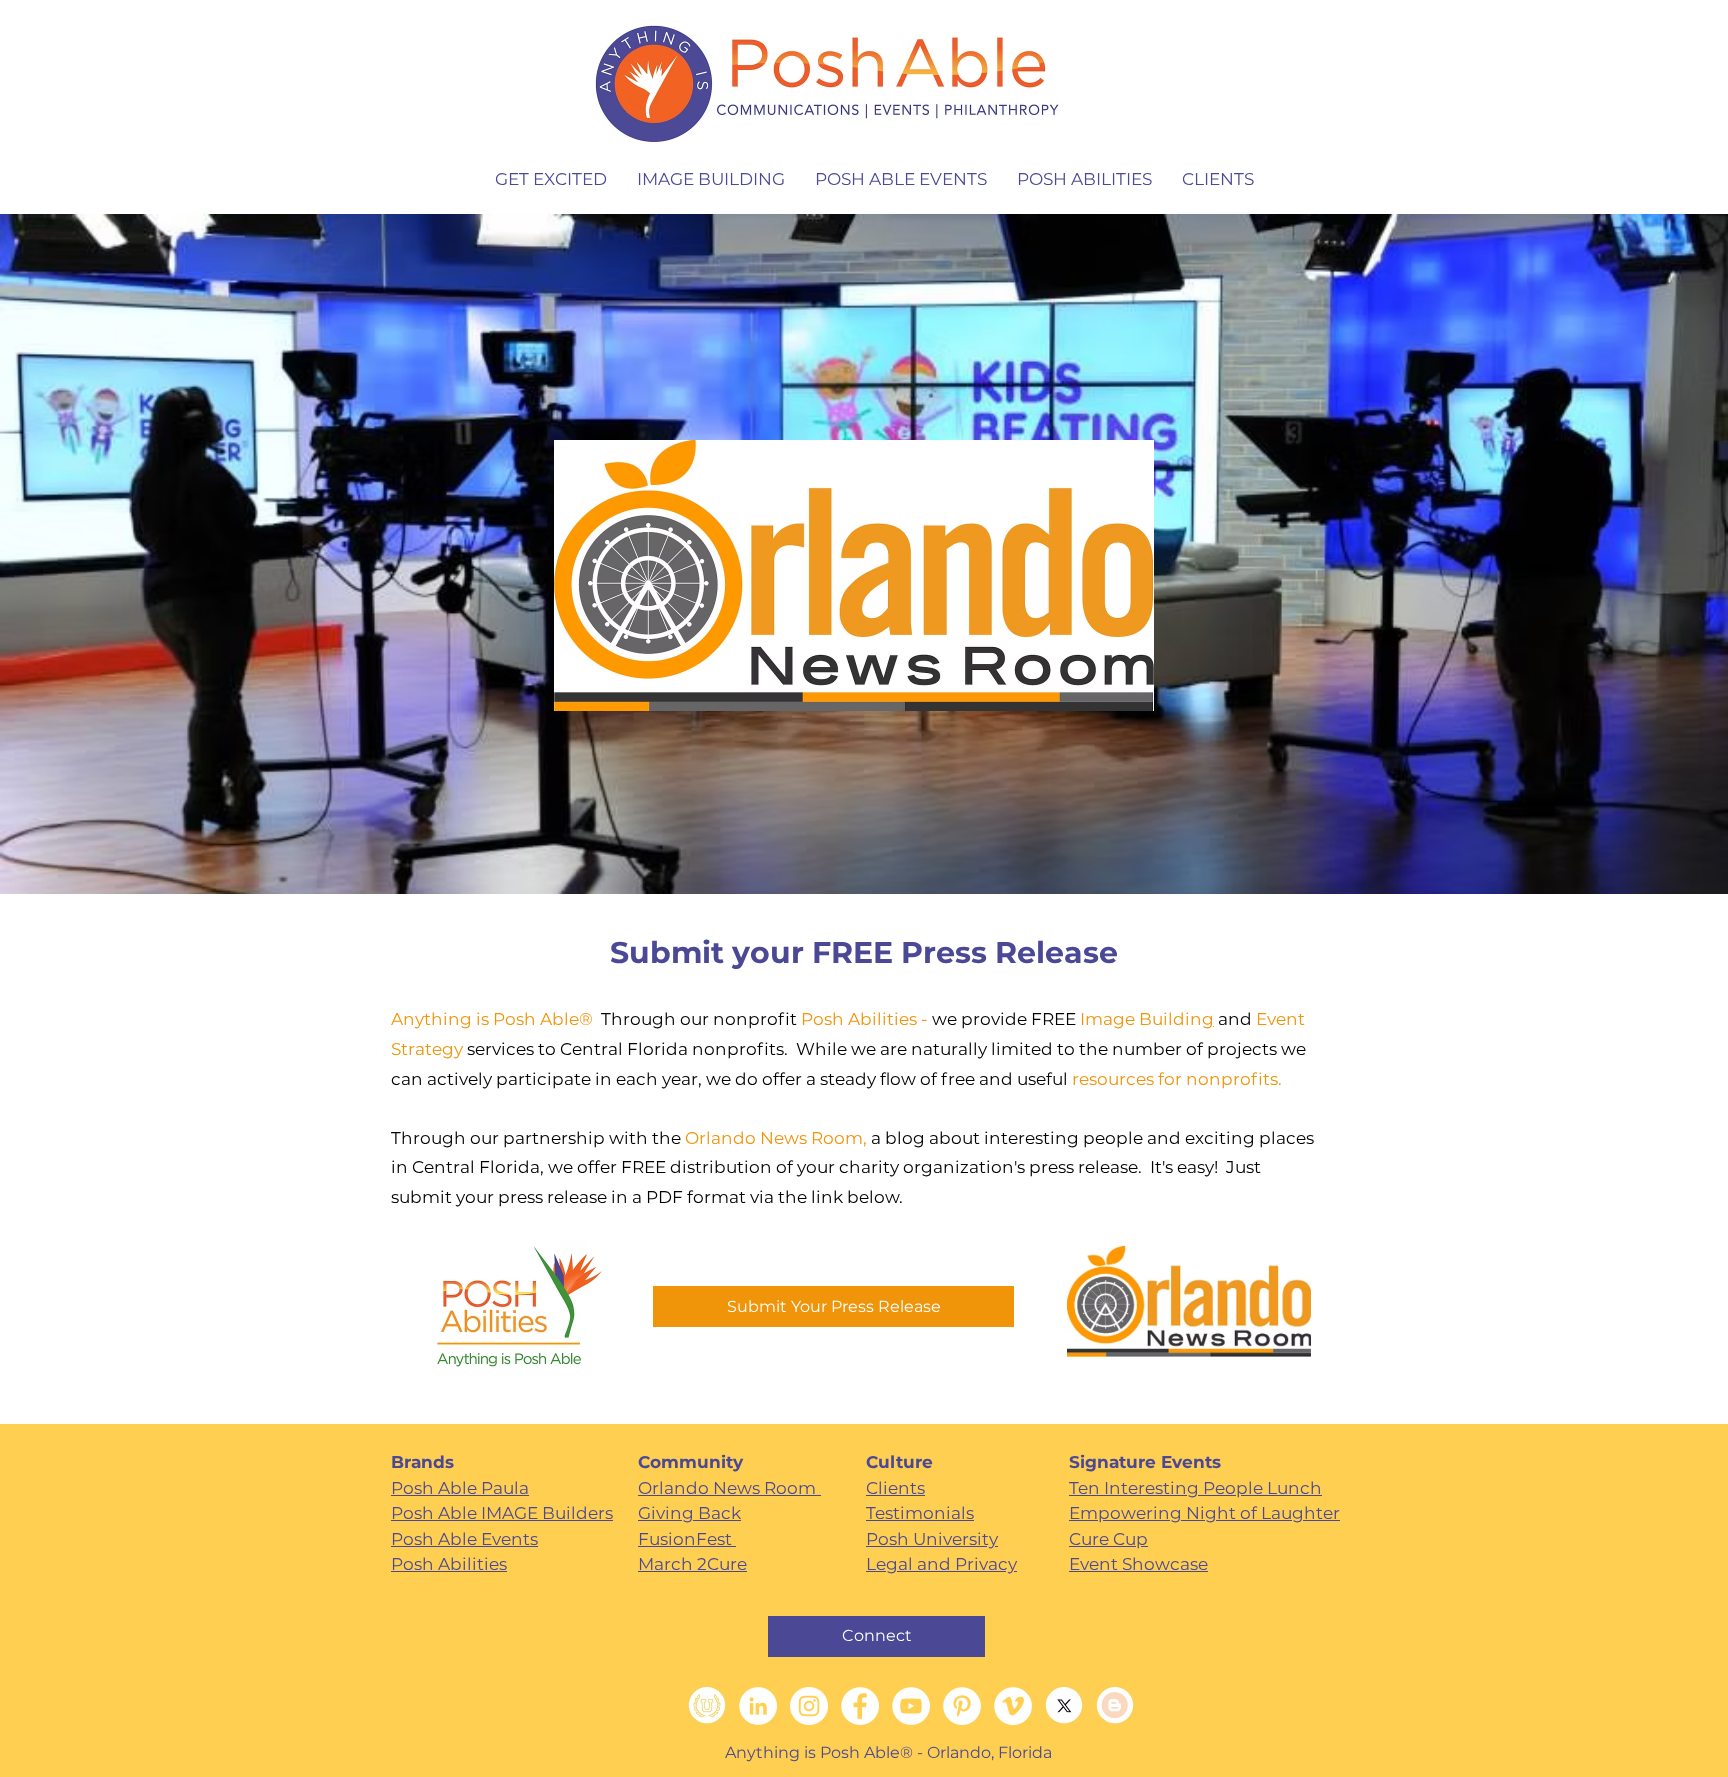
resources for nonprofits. (1177, 1079)
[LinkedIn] (758, 1706)
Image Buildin (1141, 1019)
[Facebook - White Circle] (860, 1706)
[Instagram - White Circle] (809, 1706)
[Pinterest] (962, 1706)
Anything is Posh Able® (496, 1019)
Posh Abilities (859, 1019)
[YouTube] (911, 1706)
